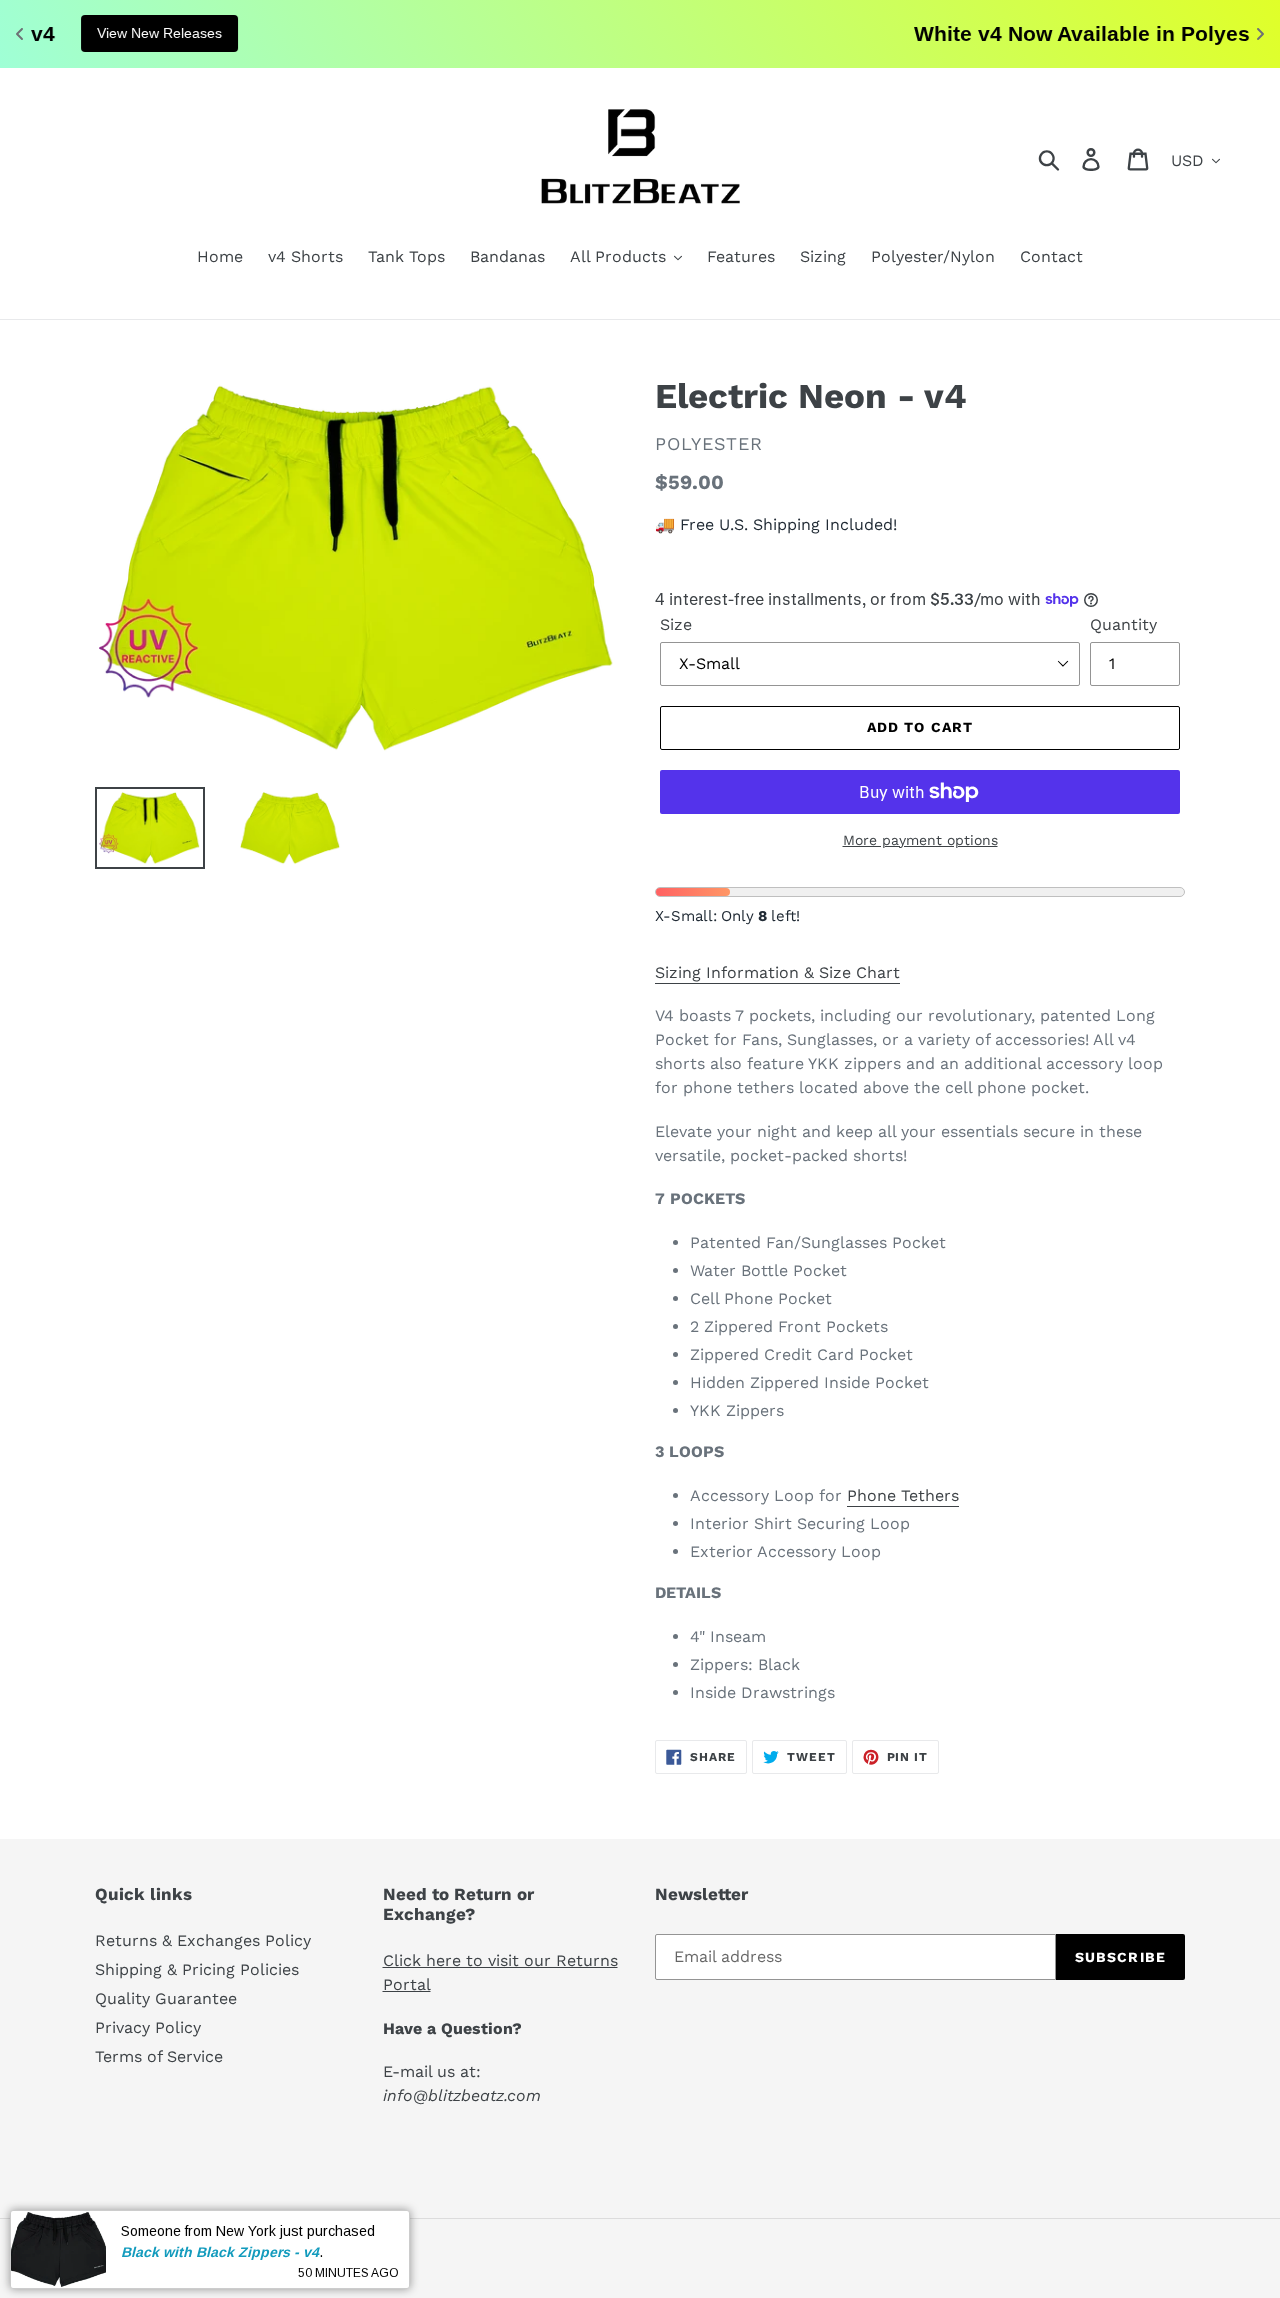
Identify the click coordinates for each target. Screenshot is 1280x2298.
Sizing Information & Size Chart (777, 972)
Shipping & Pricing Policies (197, 1969)
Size (676, 624)
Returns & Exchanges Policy (203, 1940)
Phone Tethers (903, 1495)
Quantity (1123, 624)
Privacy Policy (148, 2027)
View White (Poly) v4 (835, 33)
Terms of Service (159, 2056)
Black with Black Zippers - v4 (220, 2251)
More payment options (920, 840)
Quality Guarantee (166, 1998)
